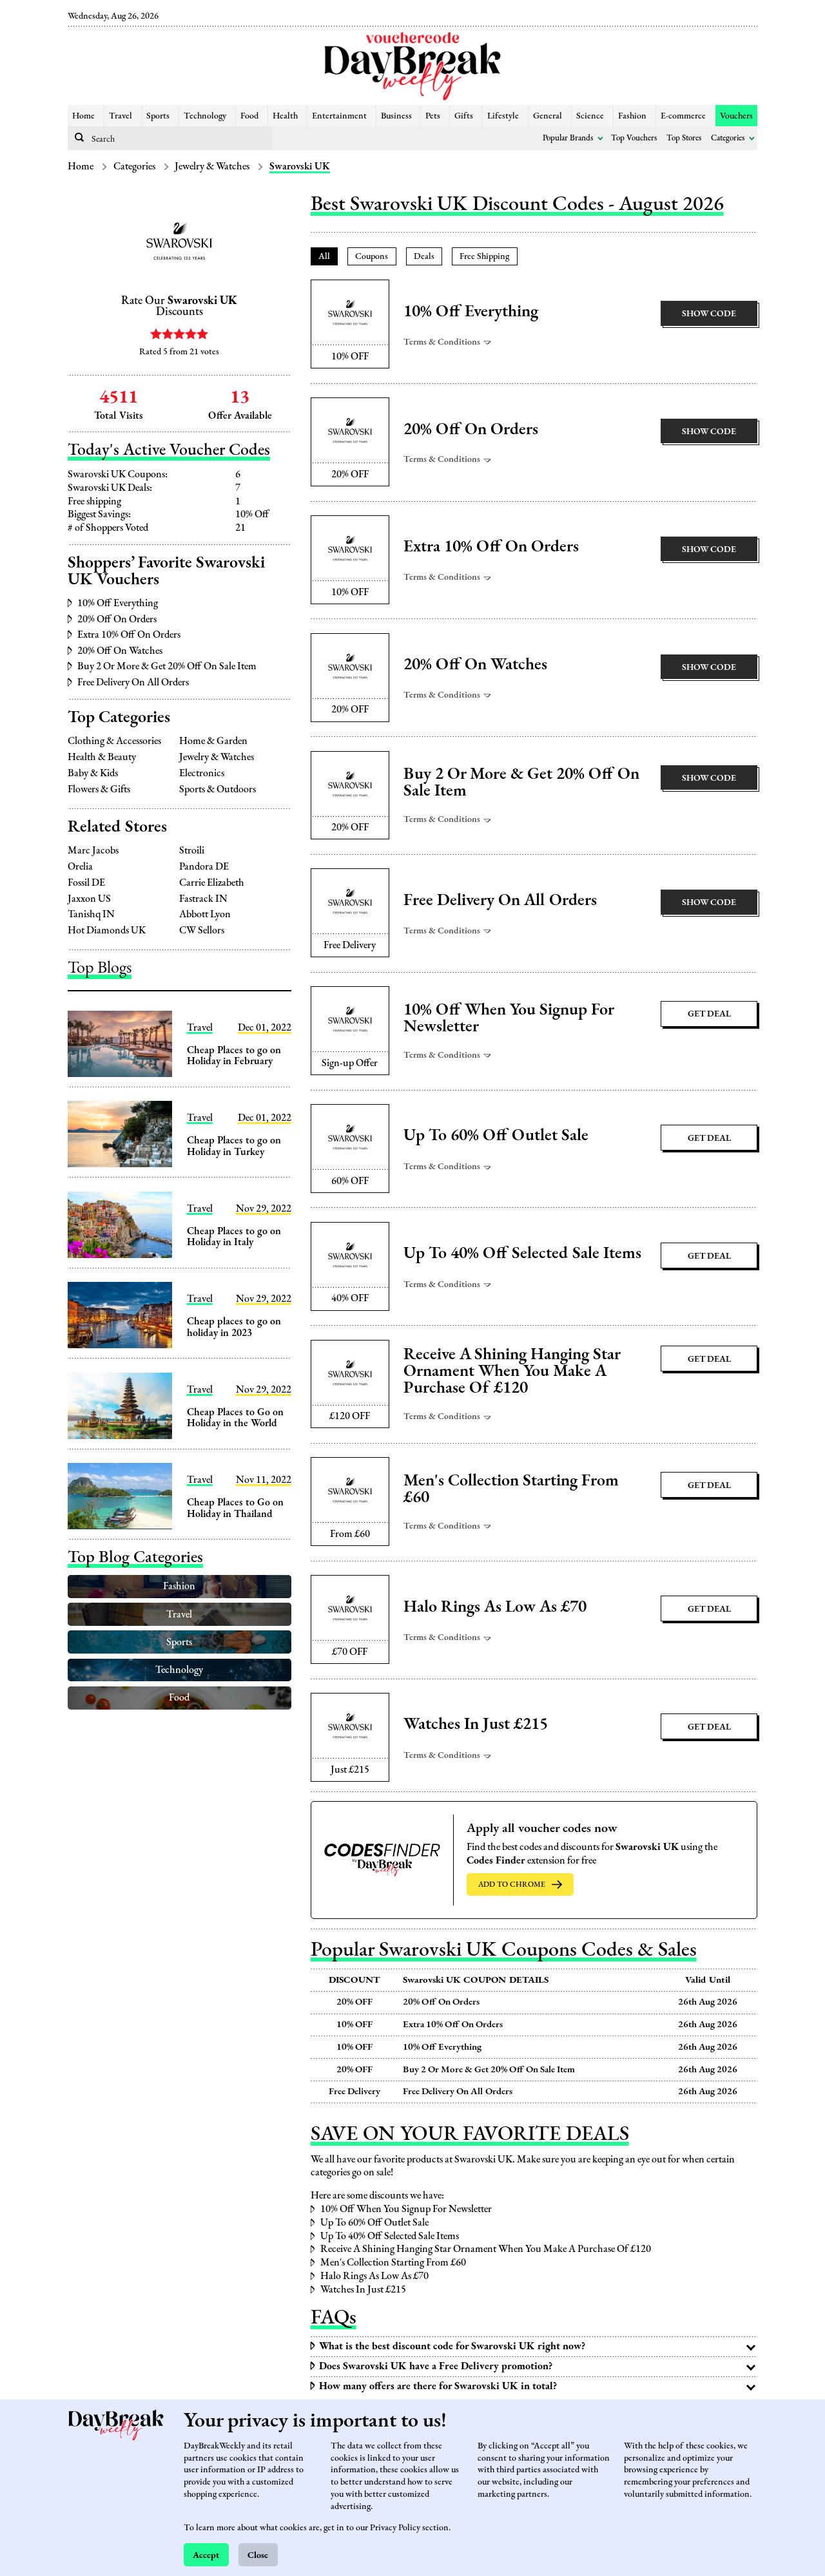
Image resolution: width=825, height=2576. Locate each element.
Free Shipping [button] (484, 255)
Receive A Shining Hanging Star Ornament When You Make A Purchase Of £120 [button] (512, 1371)
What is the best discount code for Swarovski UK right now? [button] (452, 2346)
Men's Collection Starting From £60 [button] (511, 1489)
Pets (433, 115)
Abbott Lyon (205, 914)
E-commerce (683, 115)
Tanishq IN (91, 914)
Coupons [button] (372, 255)
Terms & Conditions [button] (443, 341)
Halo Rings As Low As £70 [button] (495, 1607)
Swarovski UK (300, 166)
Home (83, 115)
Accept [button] (206, 2554)
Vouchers (736, 115)
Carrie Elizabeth (212, 883)
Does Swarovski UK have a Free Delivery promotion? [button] (436, 2366)
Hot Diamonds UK (107, 930)
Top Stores (684, 138)
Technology (205, 115)
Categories (728, 138)
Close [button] (258, 2554)
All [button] (324, 255)
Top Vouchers (634, 138)
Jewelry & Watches (212, 166)
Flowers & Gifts (99, 789)
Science (590, 115)
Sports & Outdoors (218, 789)
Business (396, 115)
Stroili (192, 850)
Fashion (632, 115)
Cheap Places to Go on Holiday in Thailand (235, 1508)
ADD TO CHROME (512, 1884)
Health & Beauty (102, 757)
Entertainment (339, 115)
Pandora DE (204, 866)
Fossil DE (86, 883)
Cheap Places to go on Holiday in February (234, 1055)
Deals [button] (424, 255)
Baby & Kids (93, 773)
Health (285, 115)
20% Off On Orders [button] (471, 429)
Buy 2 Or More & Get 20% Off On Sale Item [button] (521, 782)
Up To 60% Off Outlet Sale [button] (496, 1135)
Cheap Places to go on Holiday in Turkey (234, 1146)
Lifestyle (503, 115)
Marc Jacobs (93, 850)
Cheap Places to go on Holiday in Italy (234, 1236)
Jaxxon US (89, 899)
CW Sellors (202, 930)
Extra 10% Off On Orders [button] (491, 546)
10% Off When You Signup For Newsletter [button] (509, 1018)
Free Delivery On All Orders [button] (500, 900)
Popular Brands (568, 138)
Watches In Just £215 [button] (476, 1724)
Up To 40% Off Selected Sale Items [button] (522, 1253)
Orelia (80, 866)
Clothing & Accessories (114, 741)
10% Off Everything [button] (471, 311)
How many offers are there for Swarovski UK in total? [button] (438, 2386)
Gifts (464, 115)
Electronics (202, 773)
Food (249, 115)
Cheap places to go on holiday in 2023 (234, 1327)
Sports (158, 115)
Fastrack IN (203, 899)
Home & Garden (213, 741)
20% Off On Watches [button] (475, 664)
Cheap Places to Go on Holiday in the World (235, 1417)
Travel (121, 115)
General (548, 115)
